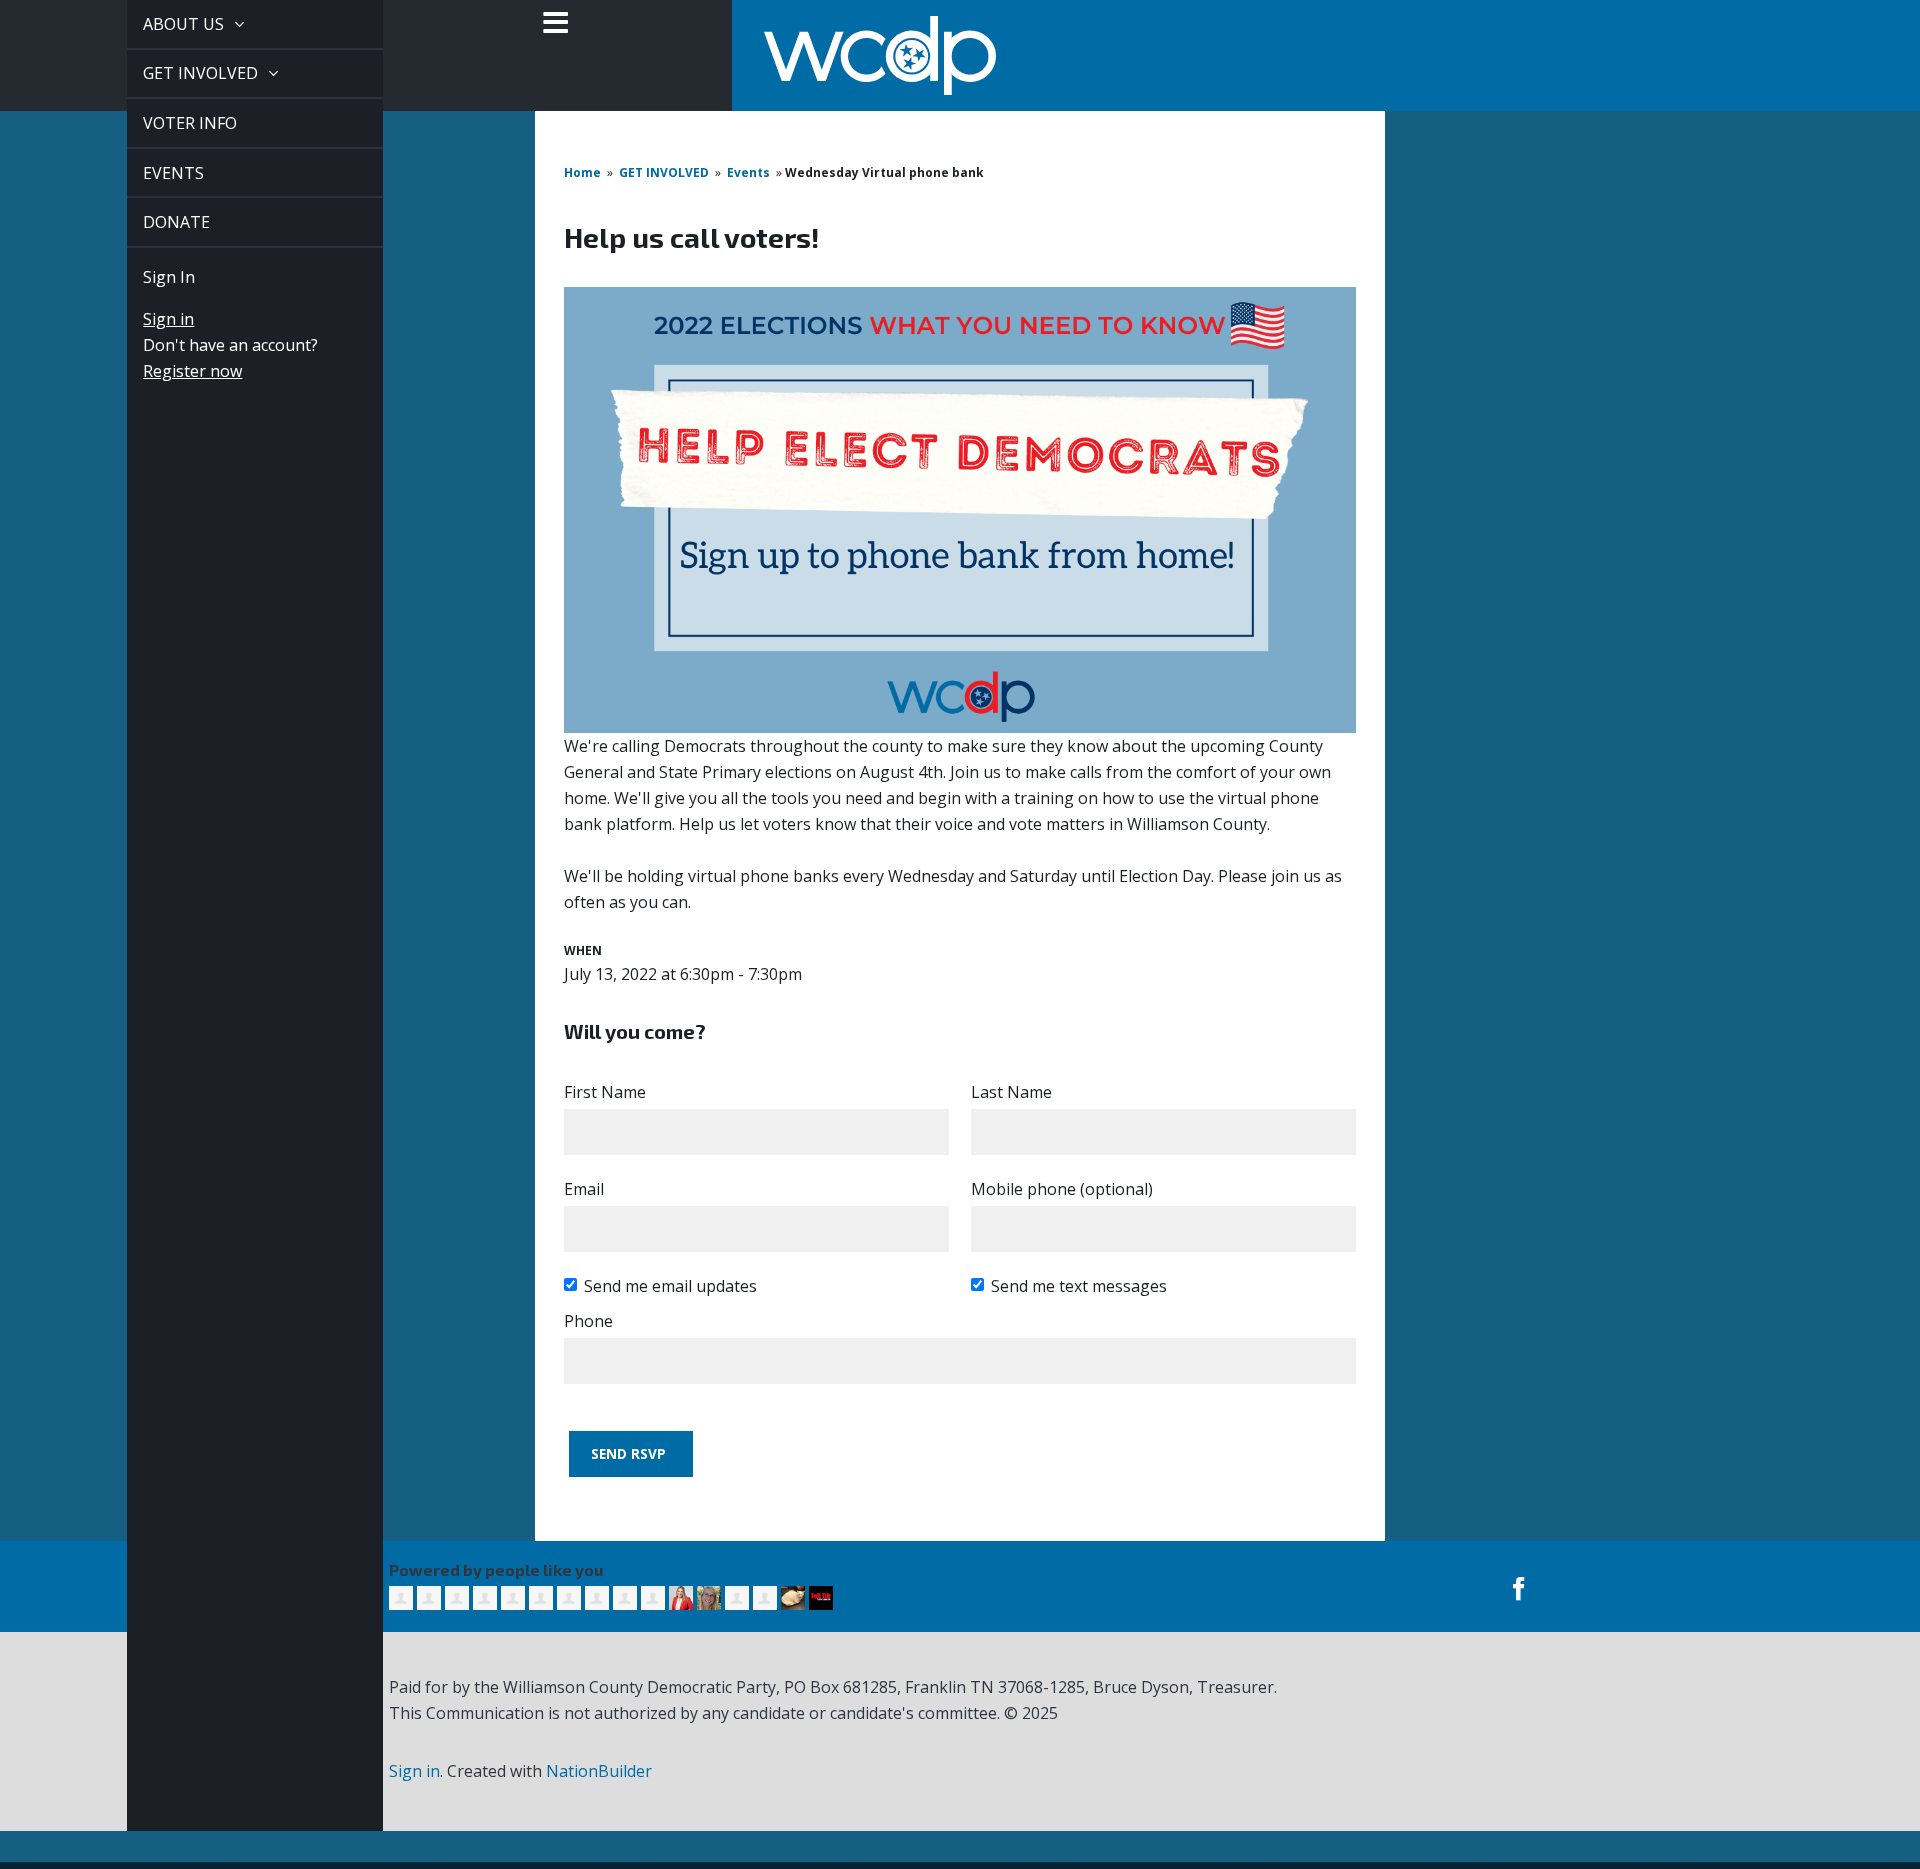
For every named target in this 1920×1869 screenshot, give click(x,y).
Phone (588, 1321)
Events (748, 172)
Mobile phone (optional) (1062, 1189)
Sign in (145, 319)
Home (582, 172)
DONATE (153, 222)
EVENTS (150, 173)
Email (584, 1189)
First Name (605, 1092)
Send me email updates (670, 1286)
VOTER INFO (167, 123)
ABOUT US (162, 24)
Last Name (1011, 1092)
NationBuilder (599, 1771)
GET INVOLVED (179, 73)
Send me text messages (1079, 1286)
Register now (169, 371)
